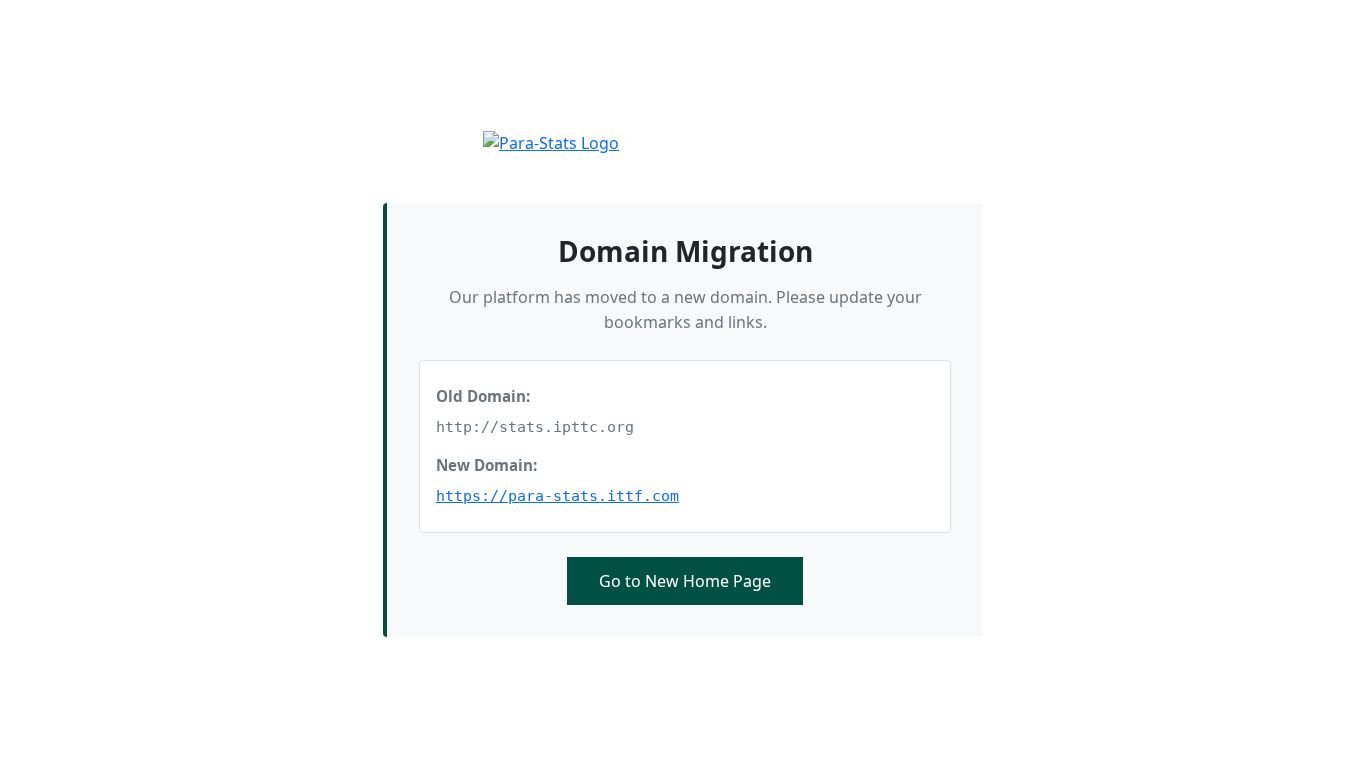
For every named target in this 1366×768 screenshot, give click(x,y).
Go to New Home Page (685, 581)
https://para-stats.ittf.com (557, 496)
